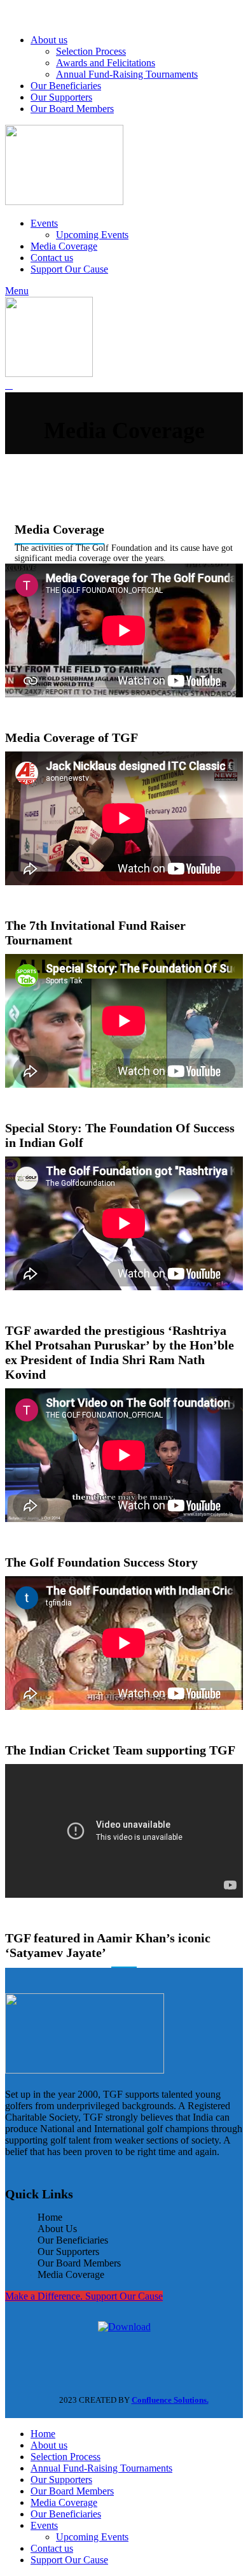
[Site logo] (64, 202)
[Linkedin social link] (63, 15)
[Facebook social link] (13, 15)
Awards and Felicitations (106, 63)
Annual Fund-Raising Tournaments (127, 74)
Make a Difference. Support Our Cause (84, 2296)
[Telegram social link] (79, 15)
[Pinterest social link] (46, 15)
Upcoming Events (92, 235)
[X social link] (30, 15)
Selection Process (91, 51)
